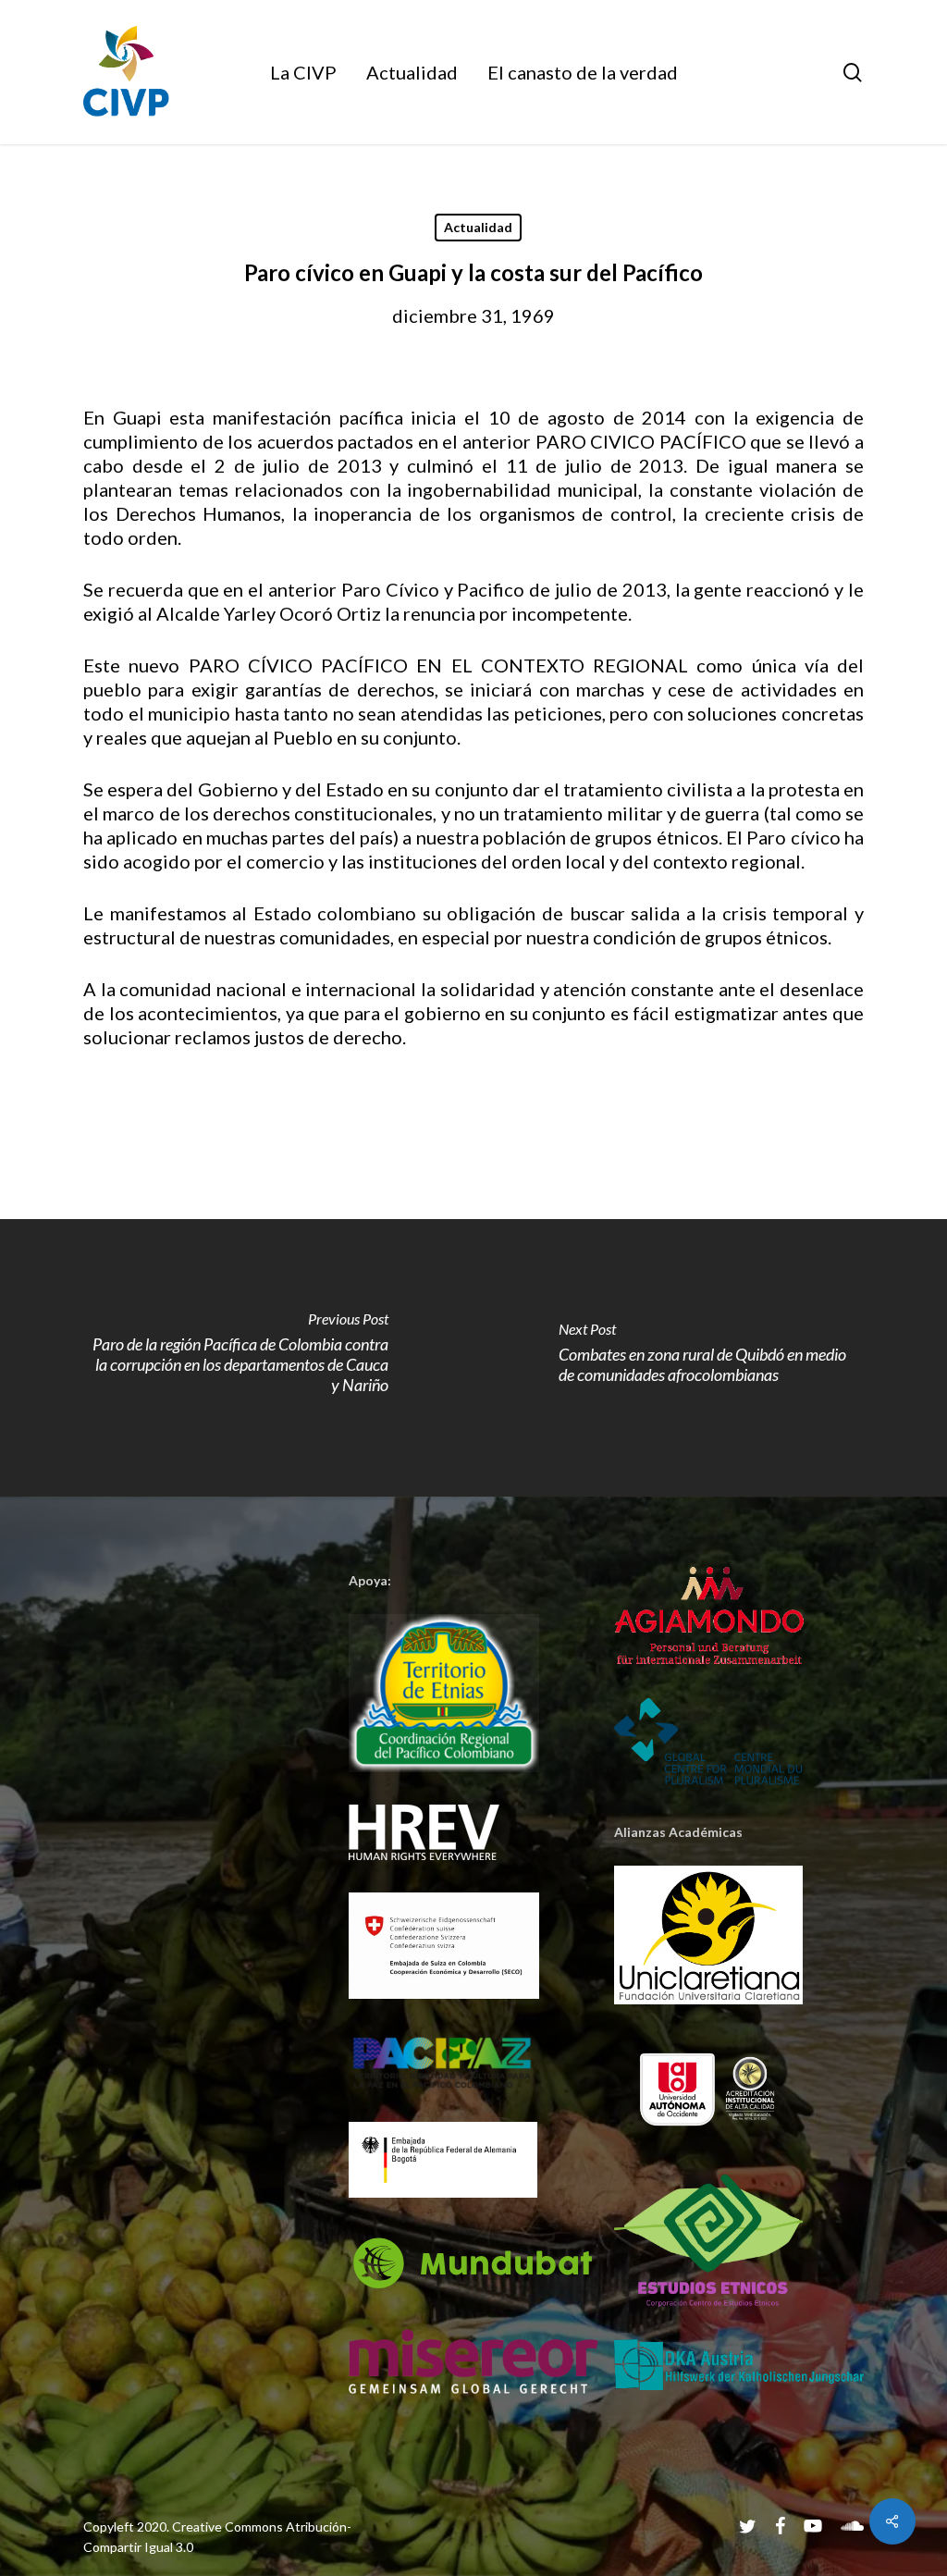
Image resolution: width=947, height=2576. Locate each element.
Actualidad (478, 227)
